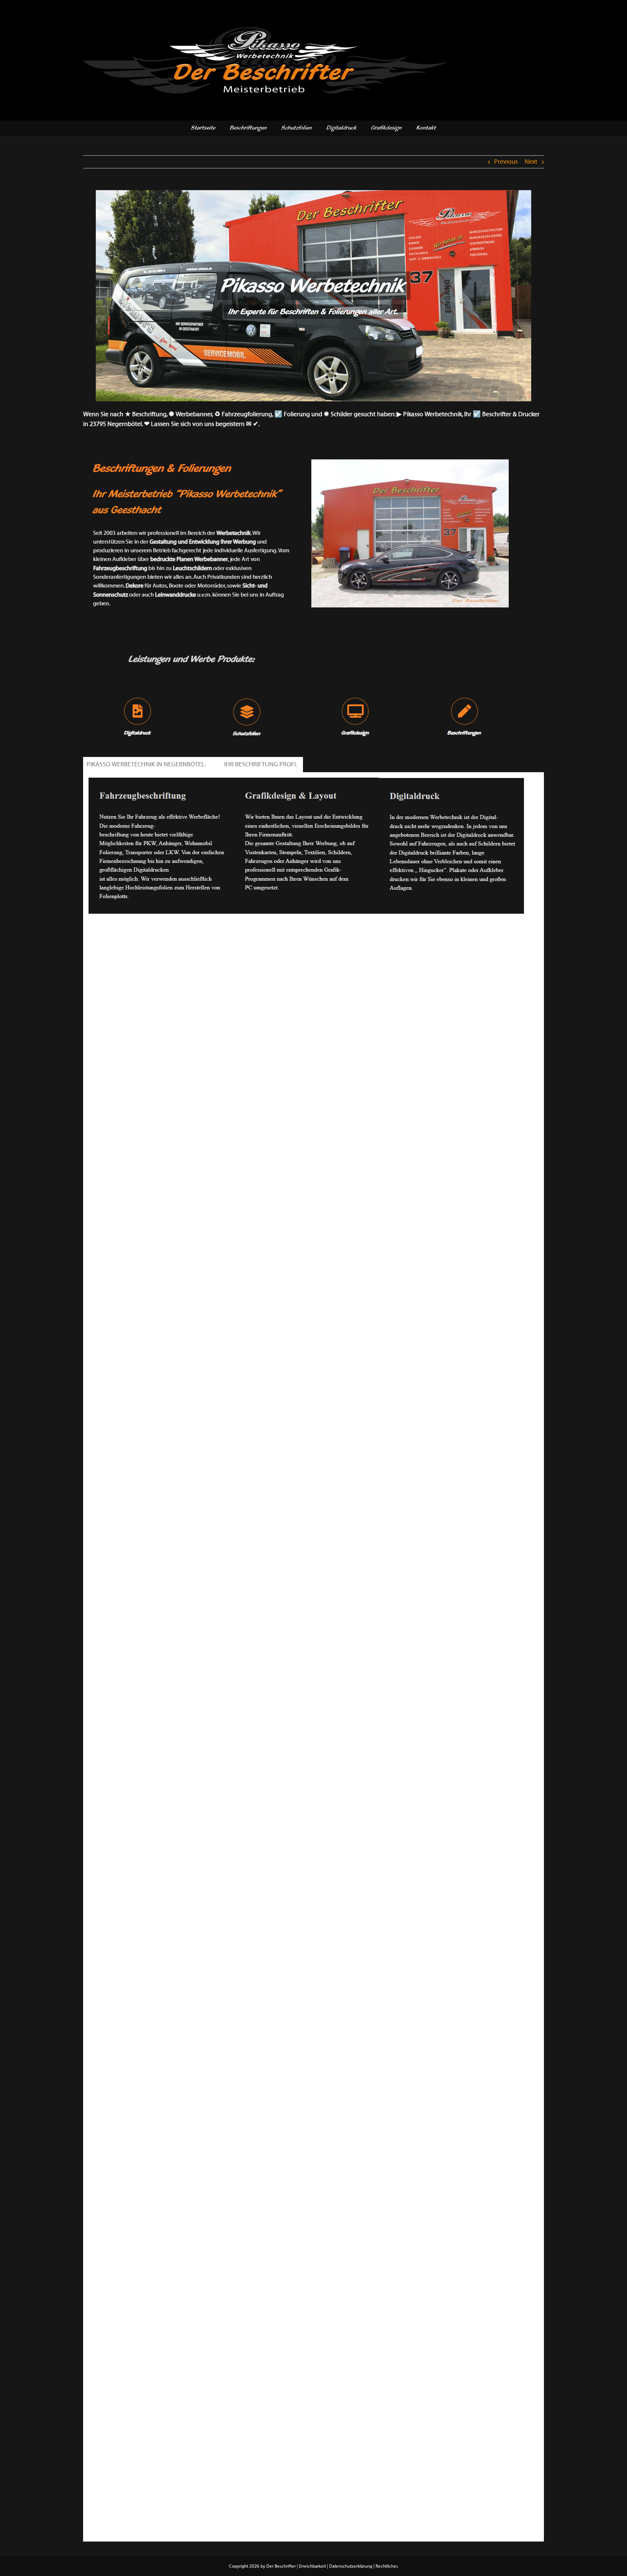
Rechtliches (387, 2566)
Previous (506, 162)
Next (531, 162)
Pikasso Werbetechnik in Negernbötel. (147, 765)
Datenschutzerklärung (351, 2566)
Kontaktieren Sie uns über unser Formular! (146, 926)
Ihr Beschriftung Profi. (262, 765)
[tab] (147, 765)
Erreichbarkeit (312, 2566)
